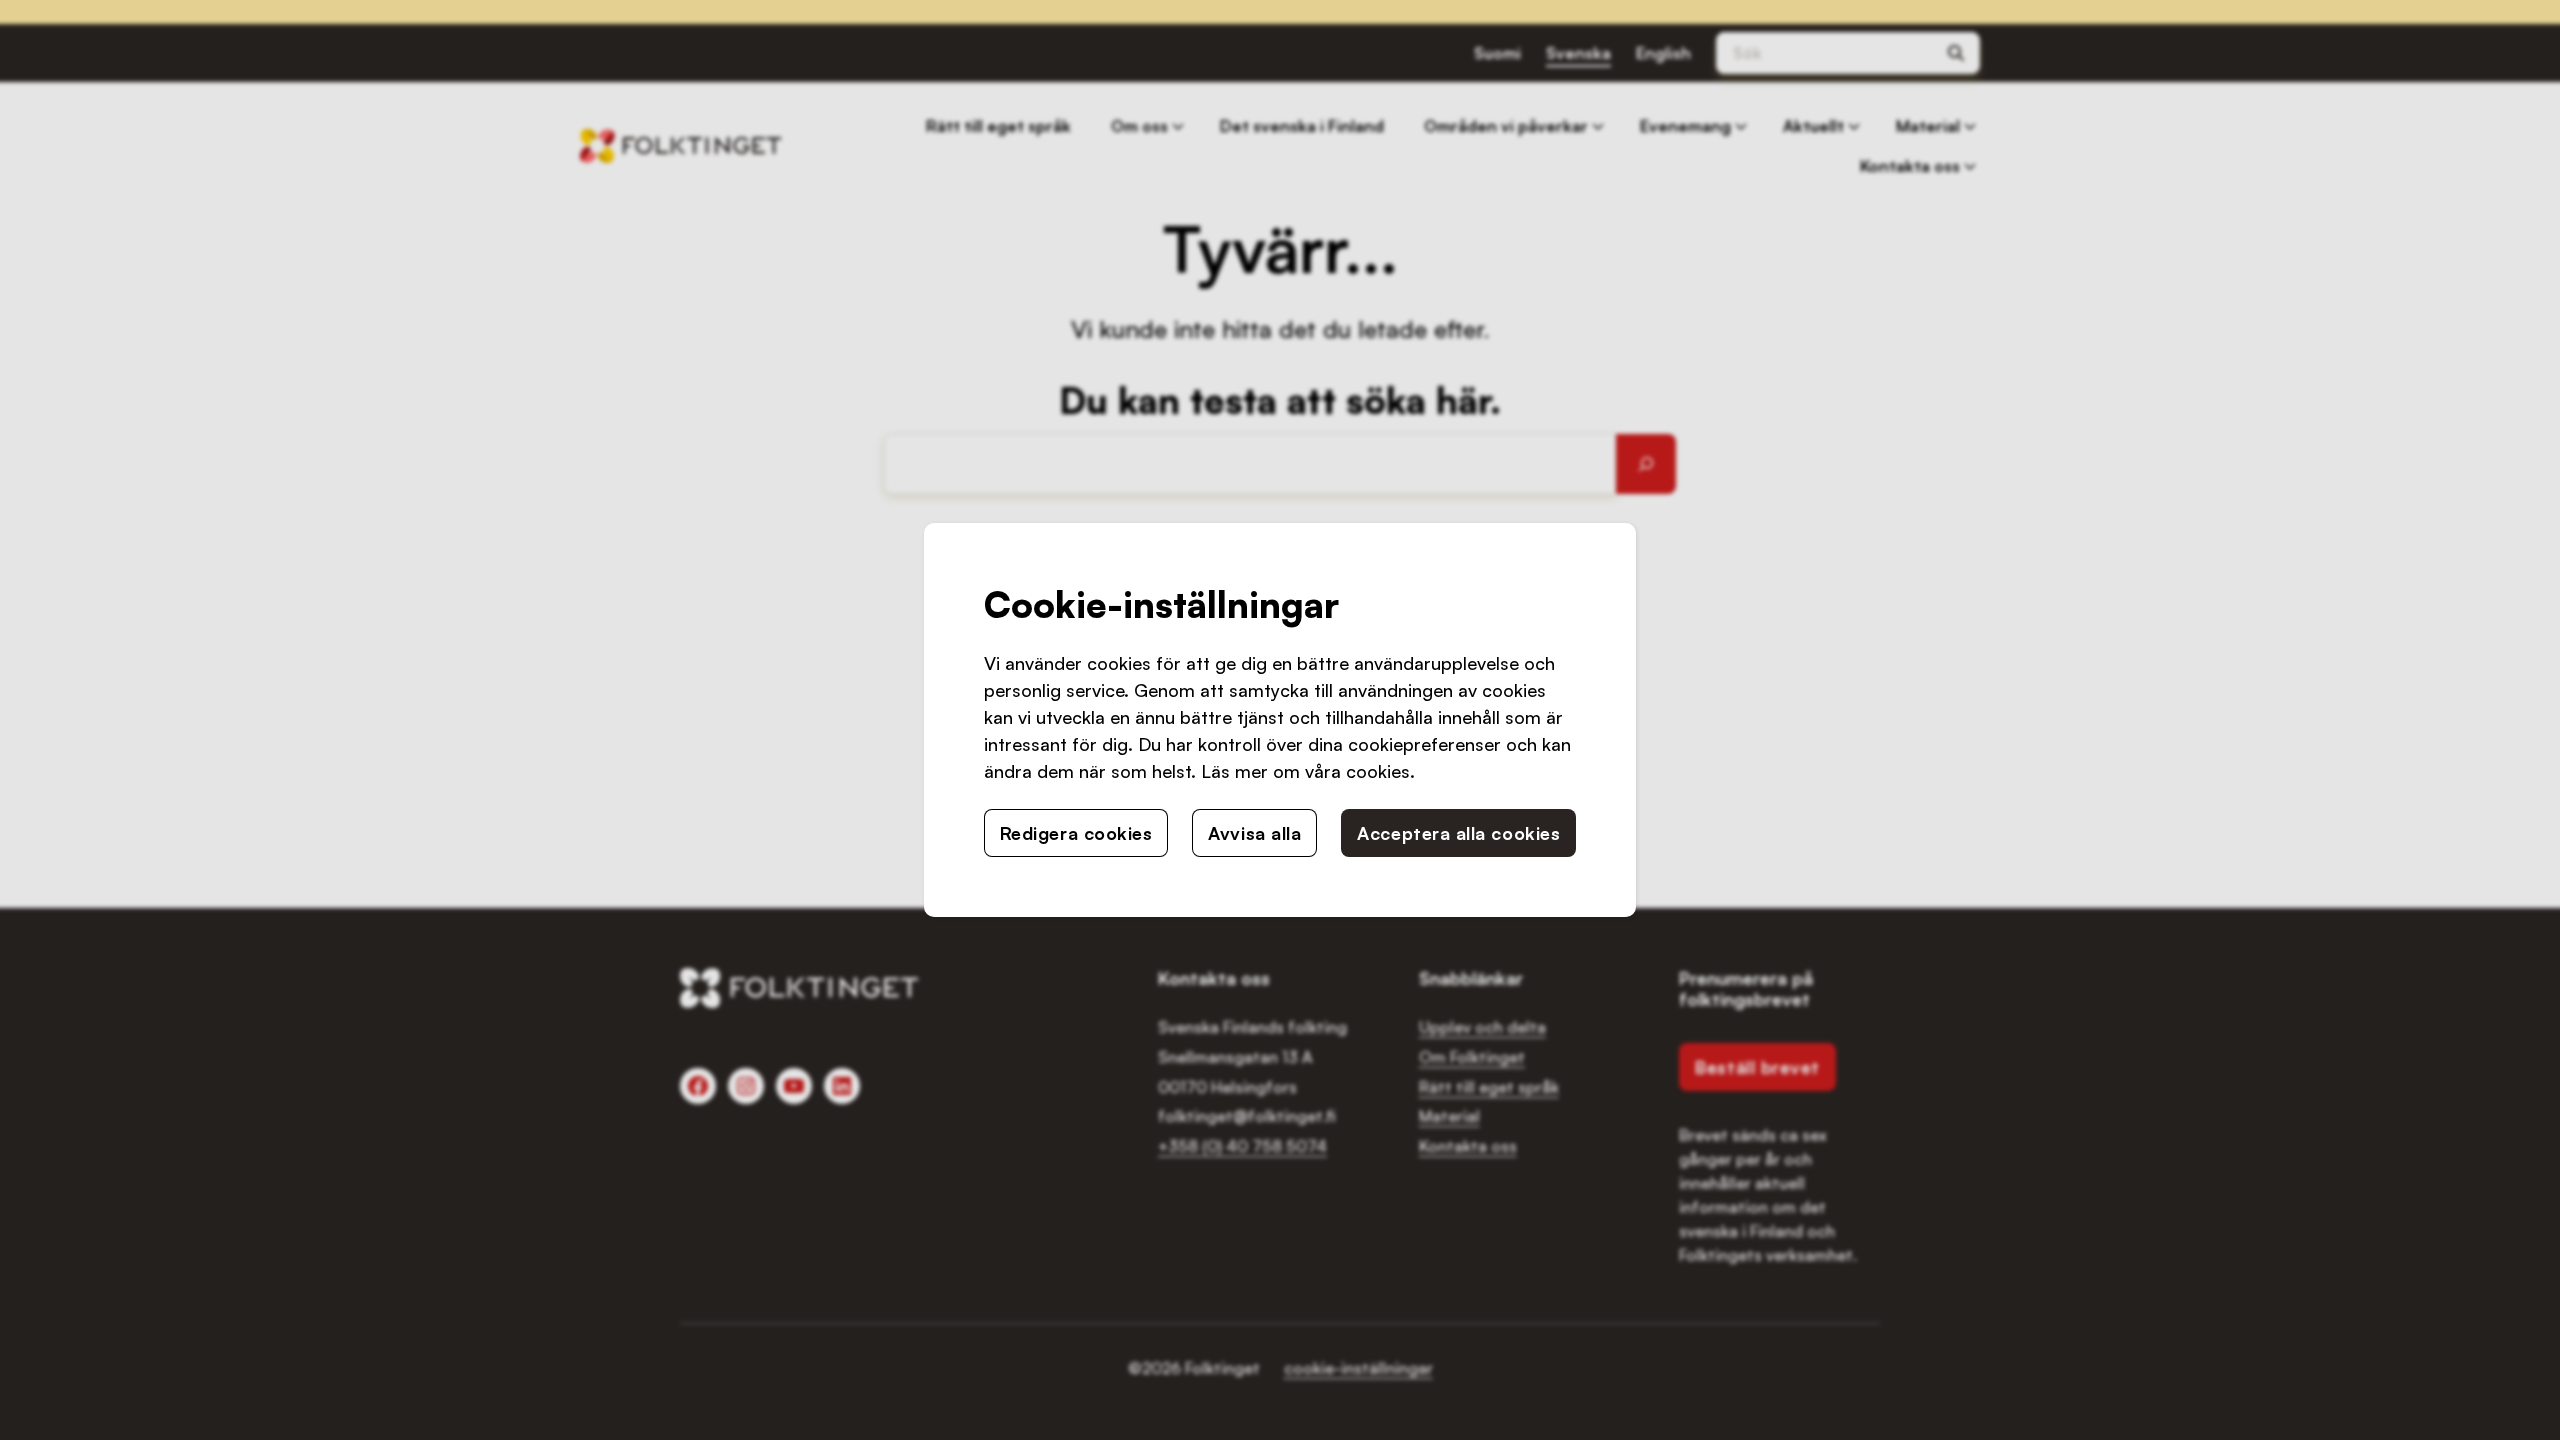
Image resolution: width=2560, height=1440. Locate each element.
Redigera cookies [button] (1076, 833)
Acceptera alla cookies (1458, 833)
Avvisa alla (1254, 833)
